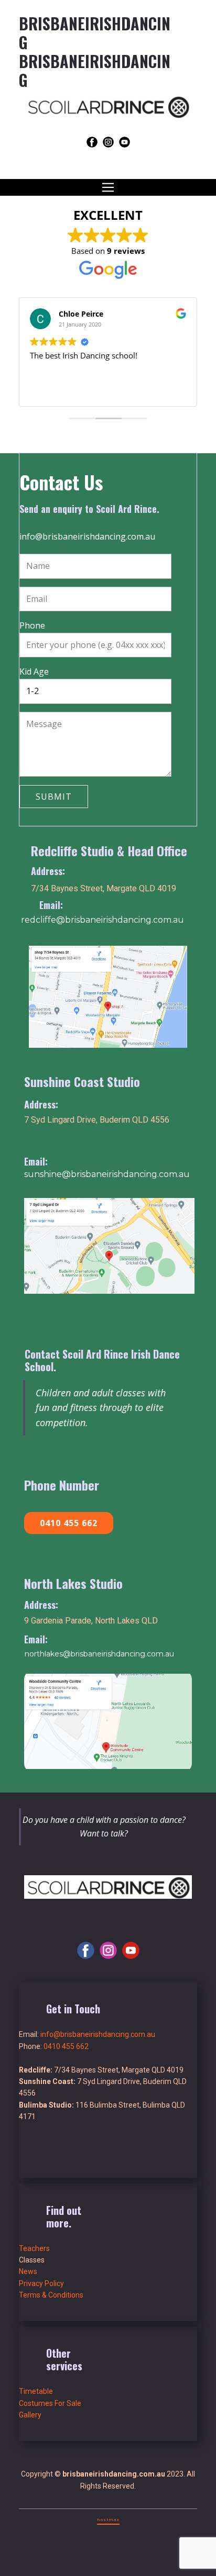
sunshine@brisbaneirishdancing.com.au (107, 1174)
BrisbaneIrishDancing (95, 70)
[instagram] (108, 142)
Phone (32, 625)
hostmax (108, 2519)
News (28, 2271)
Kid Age (34, 671)
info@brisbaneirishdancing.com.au (87, 536)
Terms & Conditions (51, 2295)
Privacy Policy (41, 2283)
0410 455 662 (69, 1523)
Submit (54, 797)
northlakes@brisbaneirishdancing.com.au (99, 1654)
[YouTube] (125, 142)
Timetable (36, 2391)
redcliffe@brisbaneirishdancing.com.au (102, 920)
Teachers (34, 2248)
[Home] (108, 107)
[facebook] (92, 142)
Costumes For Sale (50, 2403)
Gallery (30, 2415)
